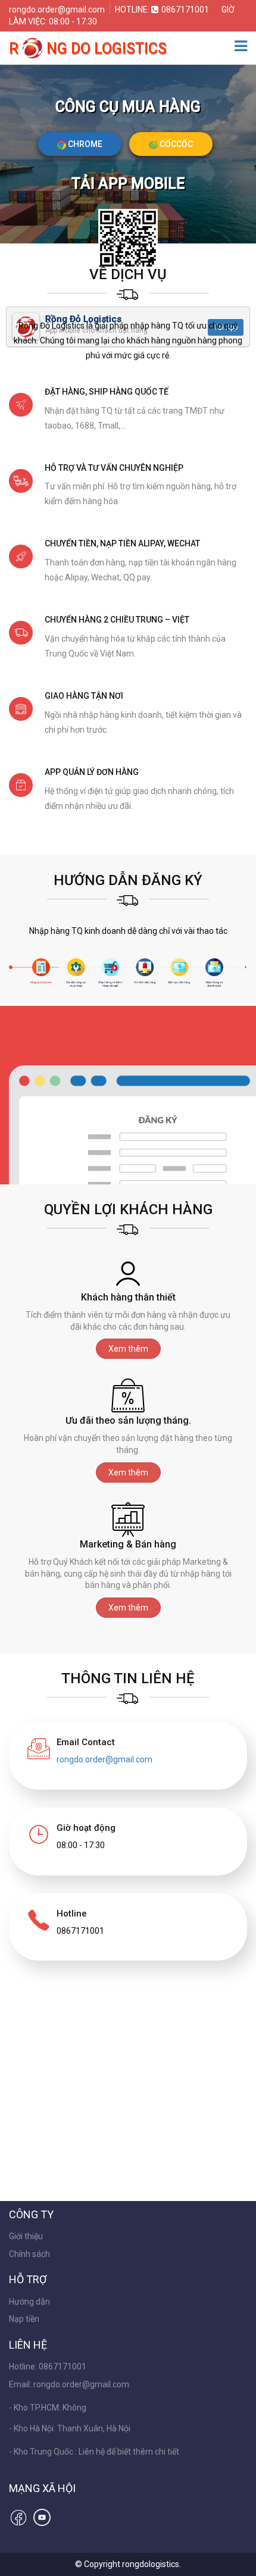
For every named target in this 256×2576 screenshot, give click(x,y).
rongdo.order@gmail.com (58, 10)
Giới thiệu (26, 2236)
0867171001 (185, 10)
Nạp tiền (24, 2319)
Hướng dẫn (29, 2302)
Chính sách (29, 2254)
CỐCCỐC (175, 144)
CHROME (84, 144)
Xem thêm (128, 1349)
